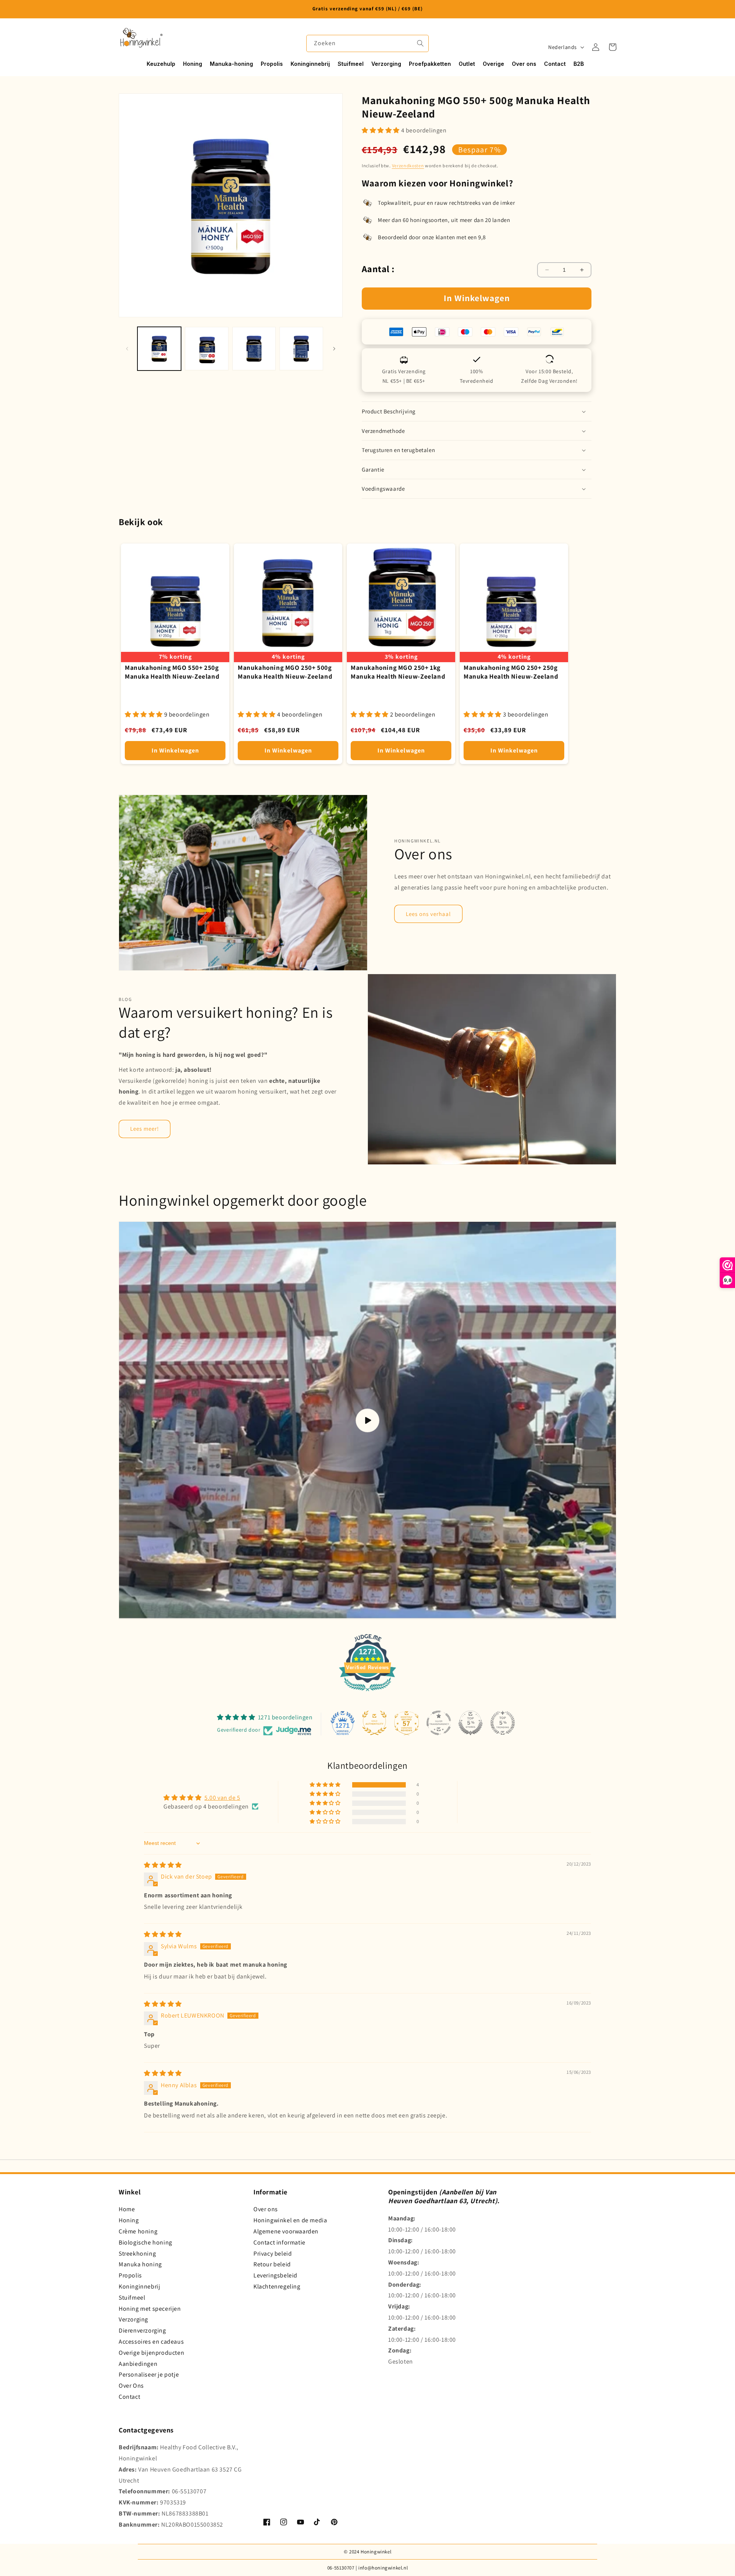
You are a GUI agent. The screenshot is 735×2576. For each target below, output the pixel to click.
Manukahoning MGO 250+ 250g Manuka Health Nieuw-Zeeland (511, 672)
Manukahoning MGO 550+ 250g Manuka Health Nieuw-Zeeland (172, 672)
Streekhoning (137, 2254)
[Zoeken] (420, 43)
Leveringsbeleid (275, 2275)
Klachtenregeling (277, 2286)
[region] (367, 9)
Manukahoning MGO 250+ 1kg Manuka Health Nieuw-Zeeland (398, 672)
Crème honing (138, 2231)
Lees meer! (145, 1129)
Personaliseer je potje (149, 2374)
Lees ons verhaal (428, 914)
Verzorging (133, 2319)
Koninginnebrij (139, 2286)
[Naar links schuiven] (127, 349)
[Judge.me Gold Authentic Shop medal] (374, 1723)
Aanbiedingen (138, 2364)
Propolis (130, 2275)
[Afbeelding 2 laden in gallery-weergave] (207, 349)
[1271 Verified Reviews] (367, 1692)
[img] (163, 1865)
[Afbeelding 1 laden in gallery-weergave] (159, 349)
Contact (129, 2397)
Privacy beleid (273, 2254)
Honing (129, 2220)
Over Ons (131, 2386)
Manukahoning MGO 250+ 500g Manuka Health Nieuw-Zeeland (285, 672)
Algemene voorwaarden (286, 2231)
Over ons (266, 2209)
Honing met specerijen (150, 2309)
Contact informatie (279, 2242)
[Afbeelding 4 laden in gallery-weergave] (301, 349)
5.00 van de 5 (222, 1798)
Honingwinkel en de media (290, 2220)
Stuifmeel (132, 2298)
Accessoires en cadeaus (151, 2342)
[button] (612, 47)
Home (127, 2209)
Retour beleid (272, 2264)
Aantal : (378, 269)
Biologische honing (145, 2242)
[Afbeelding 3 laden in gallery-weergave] (254, 349)
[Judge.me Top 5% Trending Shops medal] (503, 1723)
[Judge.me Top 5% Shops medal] (470, 1723)
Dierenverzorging (142, 2330)
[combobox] (367, 43)
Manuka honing (140, 2264)
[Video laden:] (367, 1421)
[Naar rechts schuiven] (334, 349)
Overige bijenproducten (151, 2353)
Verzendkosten (408, 166)
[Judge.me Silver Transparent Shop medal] (439, 1723)
